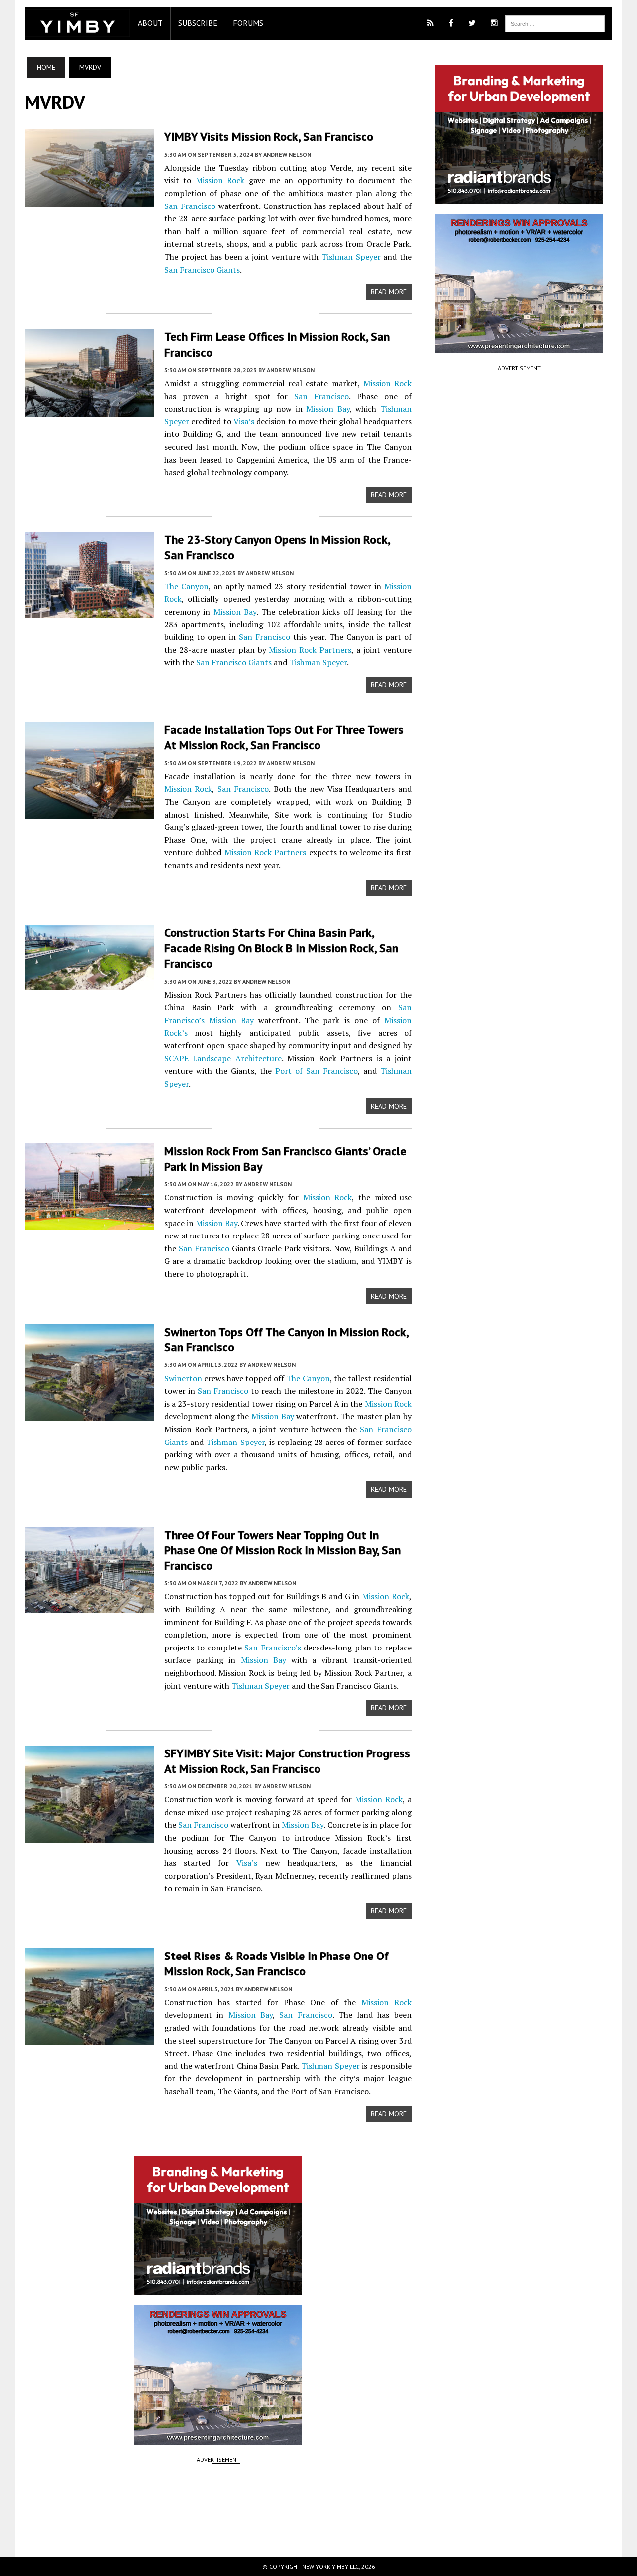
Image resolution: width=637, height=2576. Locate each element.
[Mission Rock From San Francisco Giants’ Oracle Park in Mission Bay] (90, 1223)
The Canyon (186, 586)
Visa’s (244, 421)
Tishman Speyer (351, 257)
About (150, 23)
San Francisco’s (272, 1648)
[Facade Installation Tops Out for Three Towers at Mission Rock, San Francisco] (90, 813)
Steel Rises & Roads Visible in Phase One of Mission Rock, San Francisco (276, 1963)
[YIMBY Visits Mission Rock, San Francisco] (90, 201)
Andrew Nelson (287, 155)
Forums (248, 23)
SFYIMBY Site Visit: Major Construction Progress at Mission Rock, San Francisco (287, 1761)
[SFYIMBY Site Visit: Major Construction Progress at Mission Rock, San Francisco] (90, 1836)
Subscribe (198, 23)
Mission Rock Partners (310, 650)
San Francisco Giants (202, 270)
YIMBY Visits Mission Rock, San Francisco (269, 137)
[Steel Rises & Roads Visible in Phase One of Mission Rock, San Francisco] (90, 2039)
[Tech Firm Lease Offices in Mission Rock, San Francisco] (90, 411)
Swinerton (183, 1378)
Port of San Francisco (317, 1071)
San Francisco (190, 206)
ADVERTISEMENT (218, 2459)
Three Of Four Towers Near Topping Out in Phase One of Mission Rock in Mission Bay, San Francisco (282, 1550)
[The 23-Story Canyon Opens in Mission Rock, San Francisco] (90, 612)
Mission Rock (220, 180)
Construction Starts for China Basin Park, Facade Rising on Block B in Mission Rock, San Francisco (281, 948)
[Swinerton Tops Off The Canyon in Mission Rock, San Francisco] (90, 1414)
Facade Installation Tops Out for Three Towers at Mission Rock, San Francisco (284, 737)
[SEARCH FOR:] (555, 23)
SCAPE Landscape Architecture (223, 1058)
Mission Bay (328, 409)
